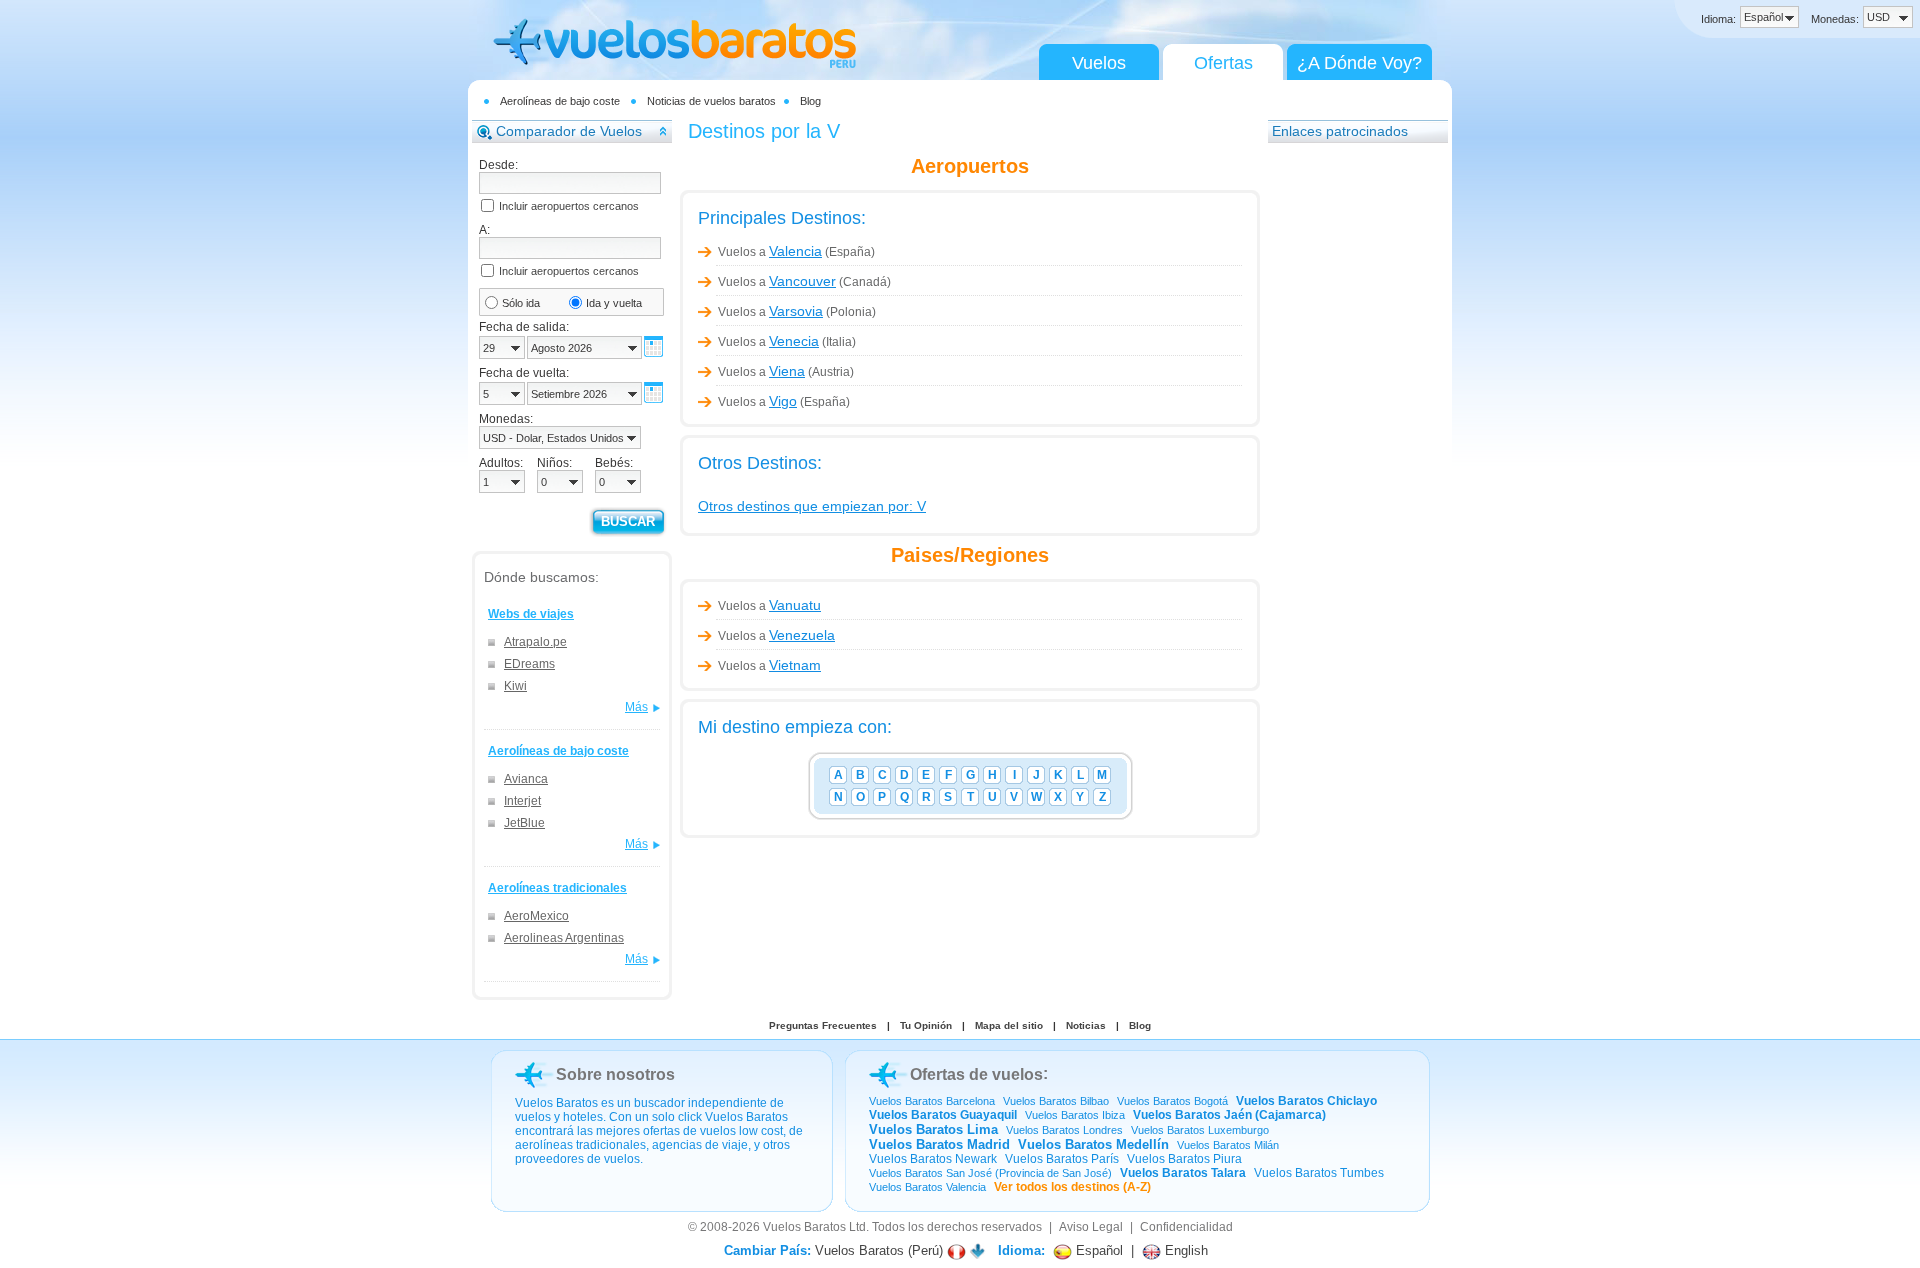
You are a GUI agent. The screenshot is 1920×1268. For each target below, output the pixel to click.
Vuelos (1099, 63)
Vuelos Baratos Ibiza (1075, 1115)
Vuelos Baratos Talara (1183, 1173)
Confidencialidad (1186, 1227)
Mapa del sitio (1009, 1025)
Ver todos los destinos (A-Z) (1072, 1187)
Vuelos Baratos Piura (1184, 1159)
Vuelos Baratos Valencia (927, 1187)
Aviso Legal (1091, 1227)
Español (1097, 1250)
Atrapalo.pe (535, 642)
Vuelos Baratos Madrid (939, 1144)
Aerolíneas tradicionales (557, 888)
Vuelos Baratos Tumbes (1319, 1173)
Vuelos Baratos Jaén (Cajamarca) (1229, 1115)
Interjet (522, 801)
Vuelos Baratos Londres (1064, 1130)
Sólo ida (521, 303)
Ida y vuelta (614, 303)
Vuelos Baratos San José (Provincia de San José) (990, 1173)
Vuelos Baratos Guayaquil (943, 1115)
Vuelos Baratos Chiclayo (1306, 1101)
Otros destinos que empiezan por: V (812, 506)
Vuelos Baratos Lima (933, 1129)
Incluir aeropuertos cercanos (569, 206)
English (1184, 1250)
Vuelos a (770, 252)
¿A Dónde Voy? (1359, 63)
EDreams (529, 664)
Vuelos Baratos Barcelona (932, 1101)
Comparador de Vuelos (569, 131)
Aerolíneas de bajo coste (560, 101)
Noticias (1086, 1025)
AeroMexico (536, 916)
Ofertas (1223, 63)
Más (636, 707)
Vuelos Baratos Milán (1228, 1145)
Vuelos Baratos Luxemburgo (1200, 1130)
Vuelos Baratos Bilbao (1056, 1101)
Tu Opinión (926, 1025)
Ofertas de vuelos (976, 1074)
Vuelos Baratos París (1062, 1159)
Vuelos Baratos (804, 1227)
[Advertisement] (1348, 455)
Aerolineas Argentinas (564, 938)
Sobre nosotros (615, 1074)
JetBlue (524, 823)
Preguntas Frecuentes (823, 1025)
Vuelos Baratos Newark (933, 1159)
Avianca (526, 779)
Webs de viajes (531, 614)
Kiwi (515, 686)
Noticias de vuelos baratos (711, 101)
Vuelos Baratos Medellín (1093, 1144)
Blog (810, 101)
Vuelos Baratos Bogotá (1172, 1101)
